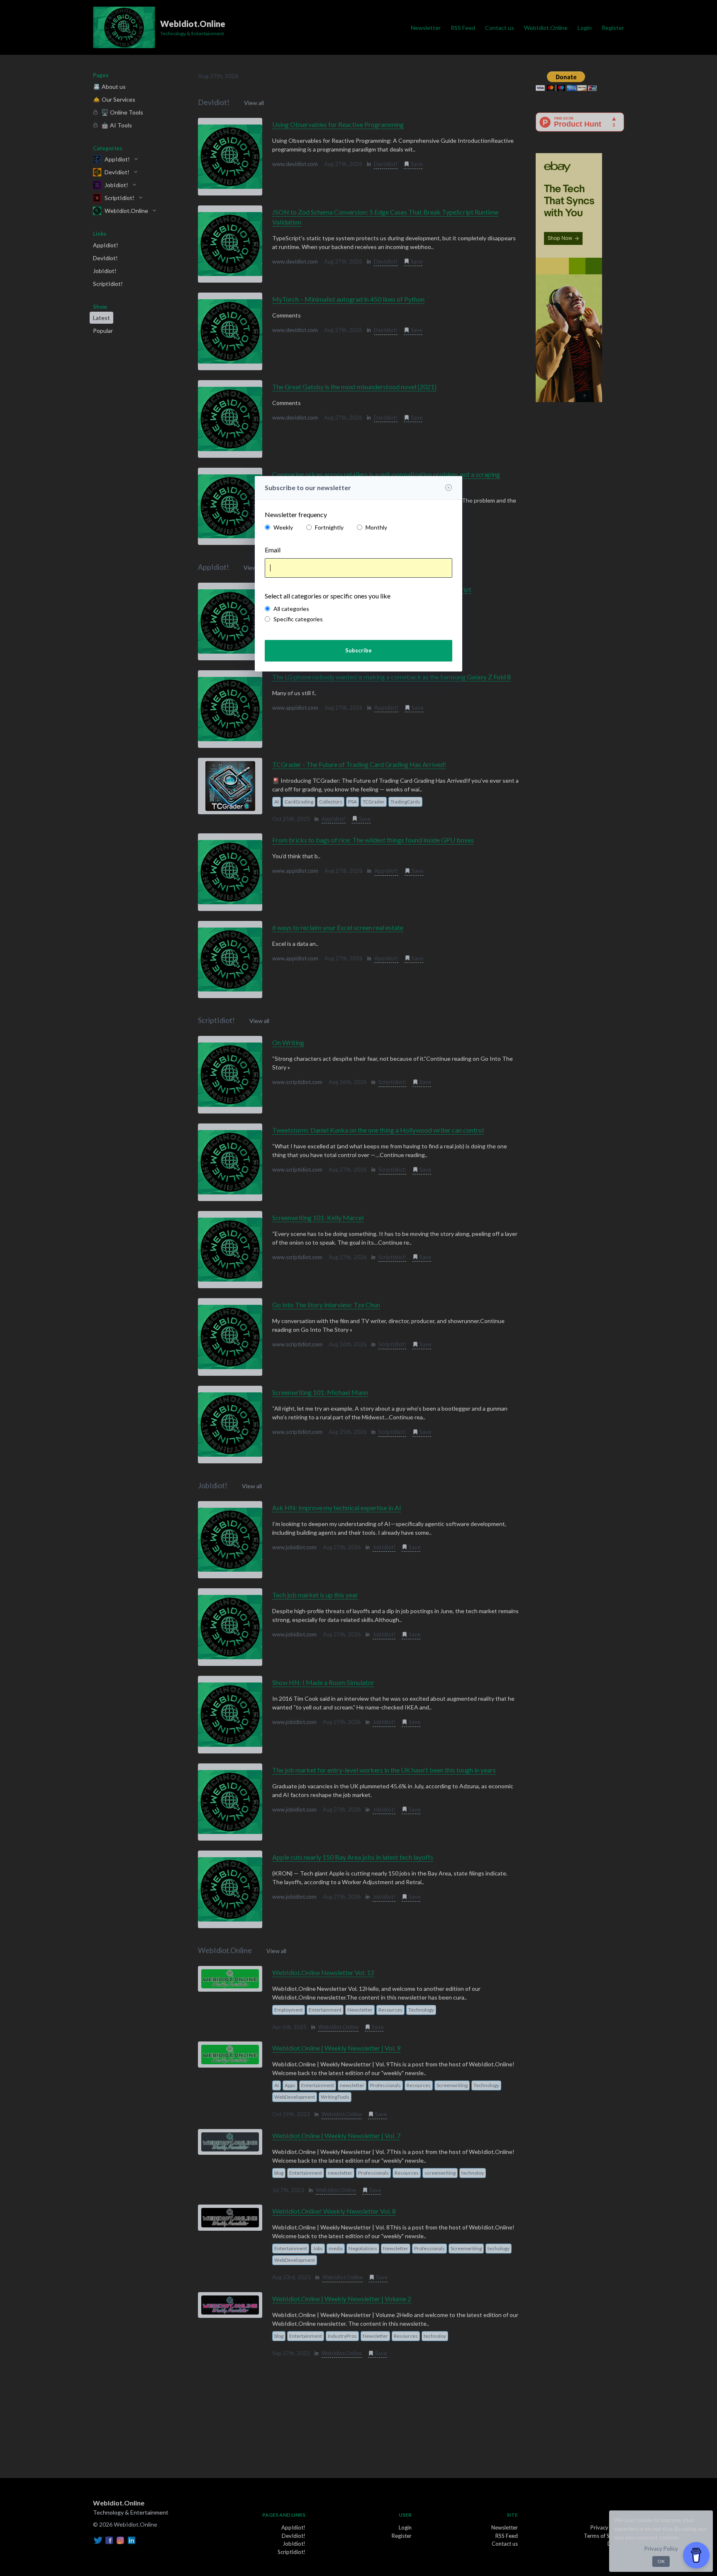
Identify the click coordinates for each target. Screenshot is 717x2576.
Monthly (376, 527)
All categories (291, 609)
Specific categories (298, 619)
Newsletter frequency (296, 514)
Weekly (283, 527)
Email (273, 550)
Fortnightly (329, 527)
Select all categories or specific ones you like (328, 596)
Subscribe (358, 650)
